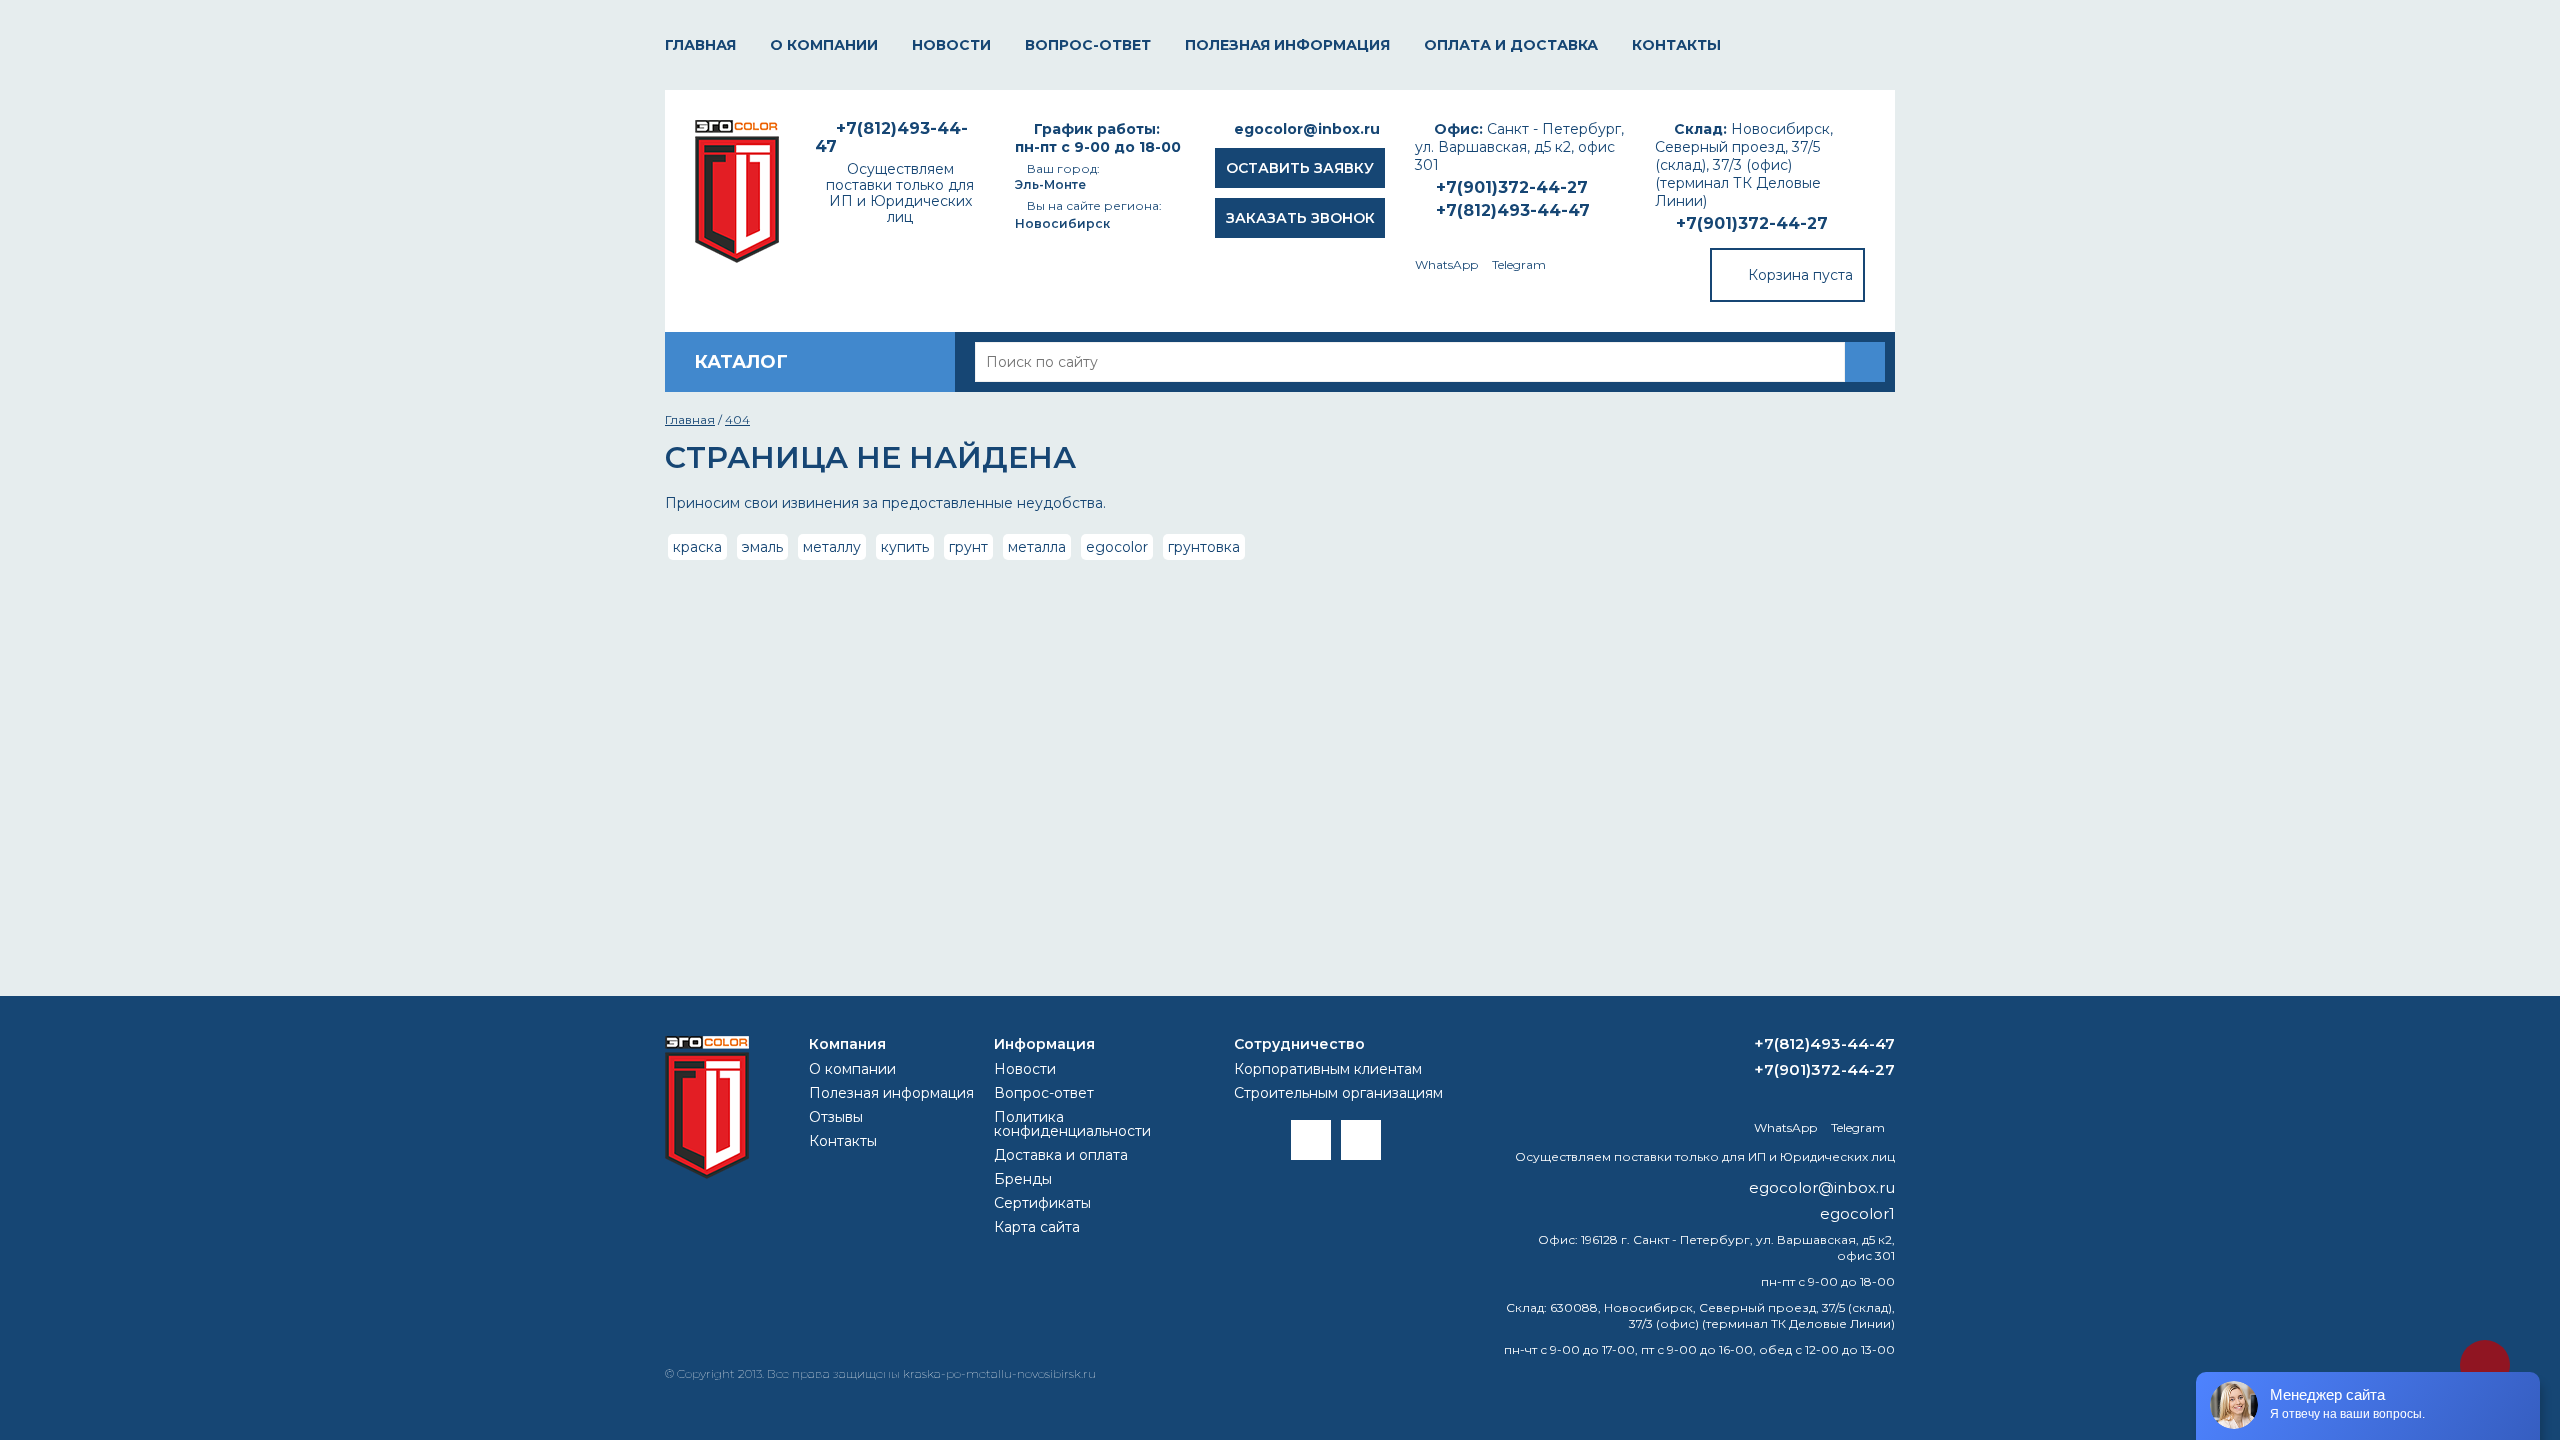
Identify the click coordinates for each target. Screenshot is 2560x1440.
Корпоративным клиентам (1328, 1069)
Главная (700, 45)
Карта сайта (1037, 1227)
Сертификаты (1042, 1203)
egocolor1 (1857, 1213)
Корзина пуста (1800, 275)
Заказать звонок (1300, 218)
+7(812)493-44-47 (1513, 210)
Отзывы (836, 1117)
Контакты (1676, 45)
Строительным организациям (1338, 1093)
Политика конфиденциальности (1072, 1124)
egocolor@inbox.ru (1307, 129)
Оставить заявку (1300, 168)
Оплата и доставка (1511, 45)
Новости (951, 45)
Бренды (1023, 1179)
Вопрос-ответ (1088, 45)
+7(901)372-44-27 (1752, 223)
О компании (824, 45)
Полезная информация (1287, 45)
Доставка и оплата (1061, 1155)
